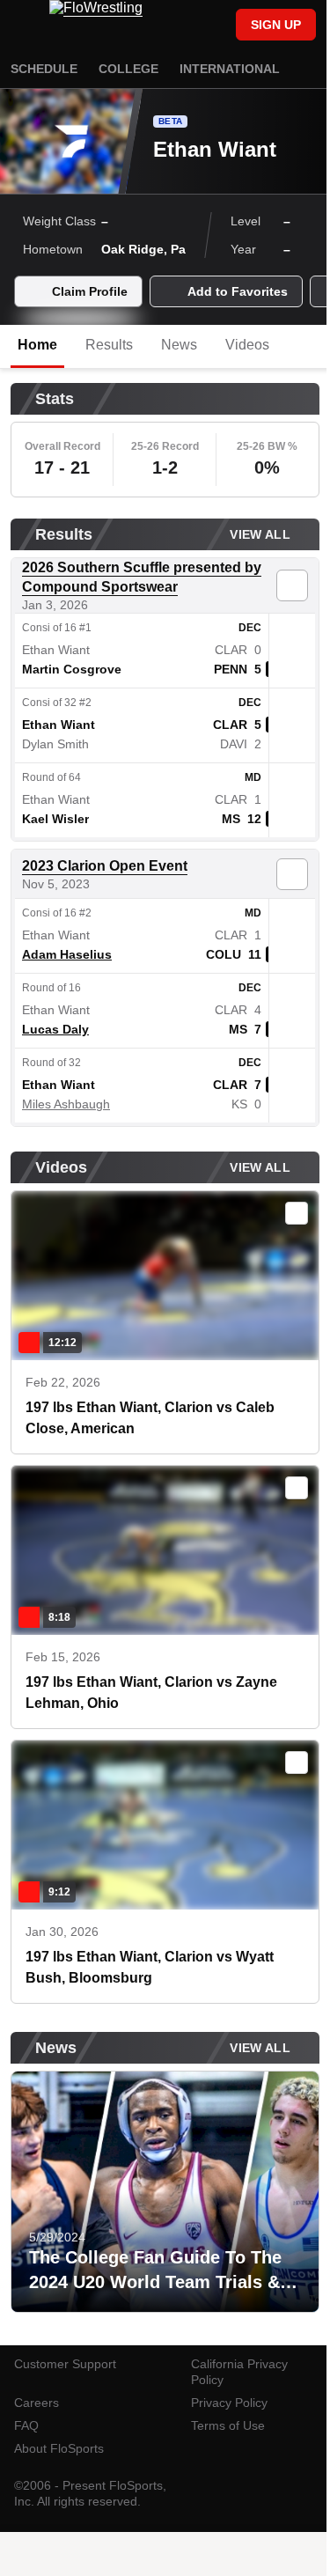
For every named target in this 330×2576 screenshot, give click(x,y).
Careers (37, 2403)
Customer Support (65, 2364)
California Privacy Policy (239, 2372)
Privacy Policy (229, 2403)
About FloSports (59, 2448)
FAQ (26, 2425)
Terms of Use (228, 2425)
